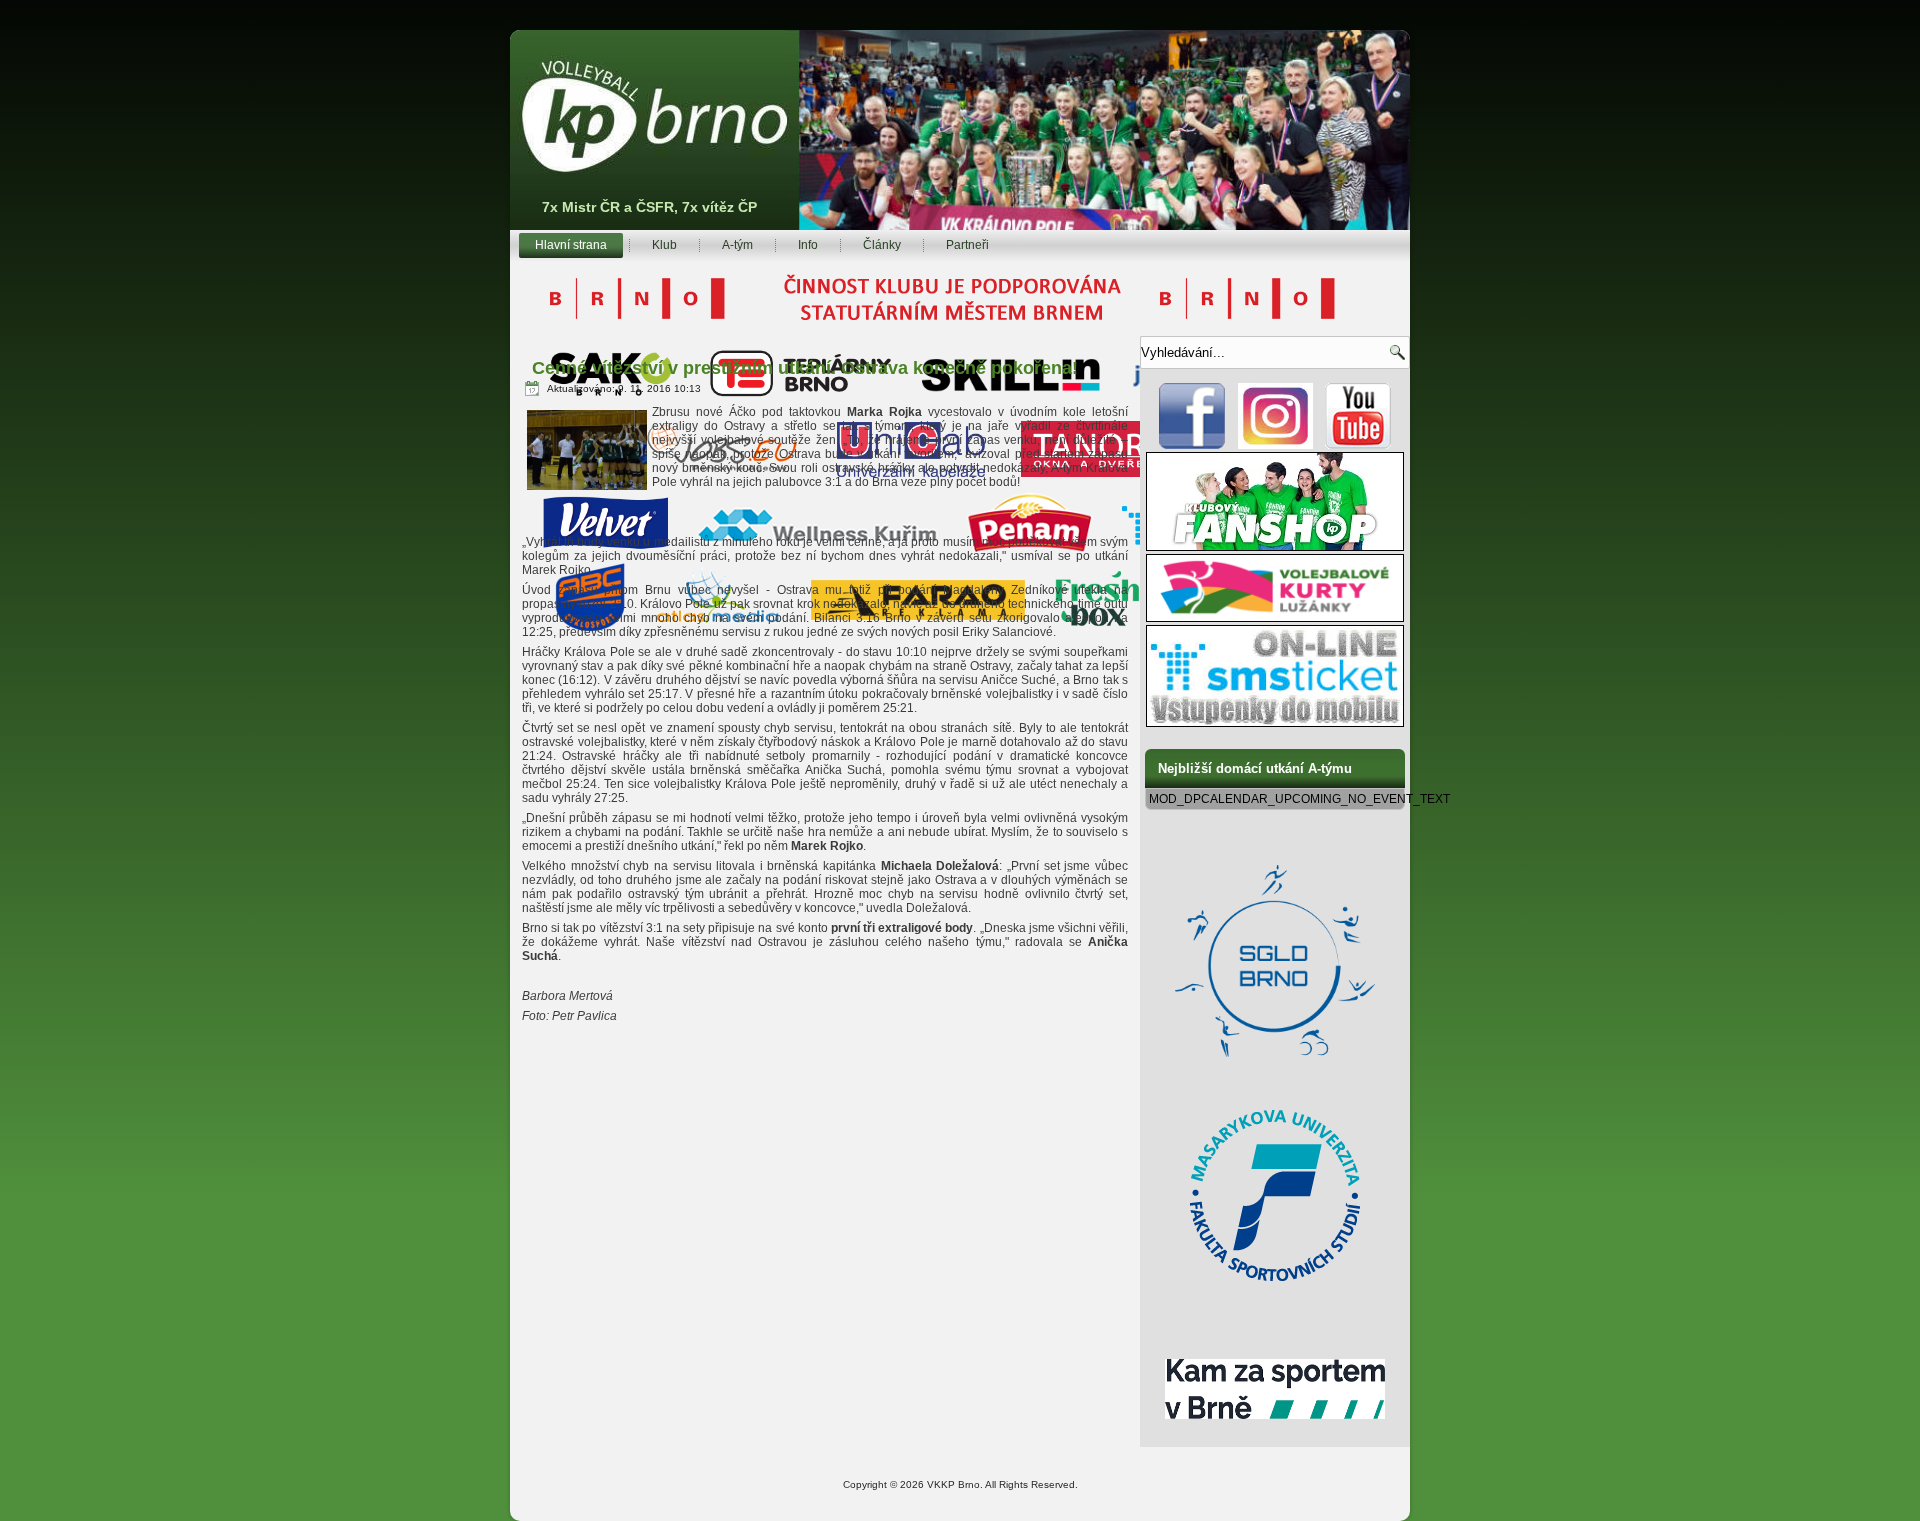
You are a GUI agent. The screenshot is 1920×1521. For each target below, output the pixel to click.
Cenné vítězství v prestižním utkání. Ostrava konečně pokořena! (805, 368)
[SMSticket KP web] (1275, 723)
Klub (664, 245)
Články (882, 245)
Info (808, 245)
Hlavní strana (571, 245)
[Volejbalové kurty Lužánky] (1275, 618)
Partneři (967, 245)
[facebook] (1192, 445)
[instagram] (1275, 445)
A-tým (737, 245)
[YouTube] (1358, 445)
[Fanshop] (1275, 547)
